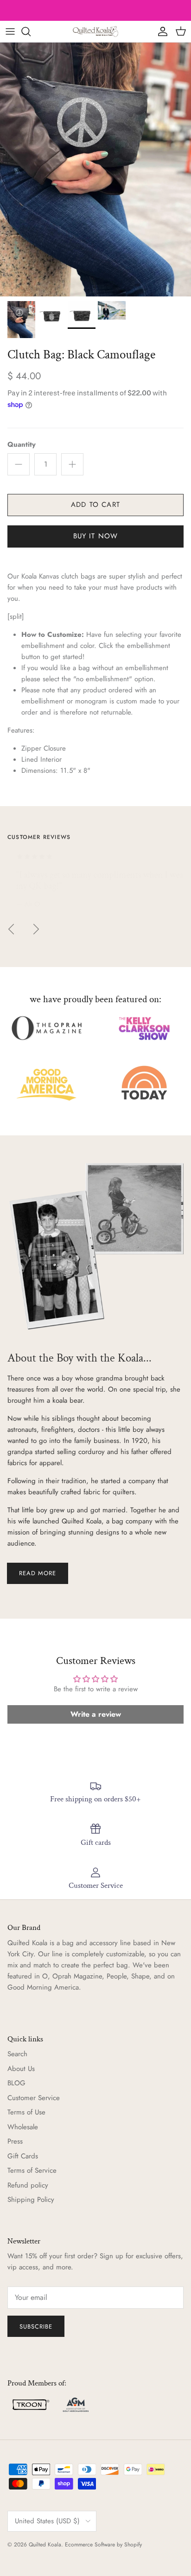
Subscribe (36, 2326)
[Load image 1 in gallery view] (95, 169)
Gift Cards (23, 2156)
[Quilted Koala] (95, 31)
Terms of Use (26, 2112)
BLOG (16, 2083)
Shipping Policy (31, 2200)
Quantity (22, 445)
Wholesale (23, 2127)
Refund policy (28, 2185)
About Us (21, 2069)
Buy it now (96, 536)
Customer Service (34, 2098)
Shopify (133, 2545)
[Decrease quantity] (19, 464)
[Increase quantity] (72, 464)
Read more (38, 1573)
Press (15, 2141)
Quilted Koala (45, 2545)
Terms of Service (32, 2170)
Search (17, 2054)
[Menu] (10, 31)
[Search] (31, 31)
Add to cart (95, 505)
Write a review (96, 1714)
